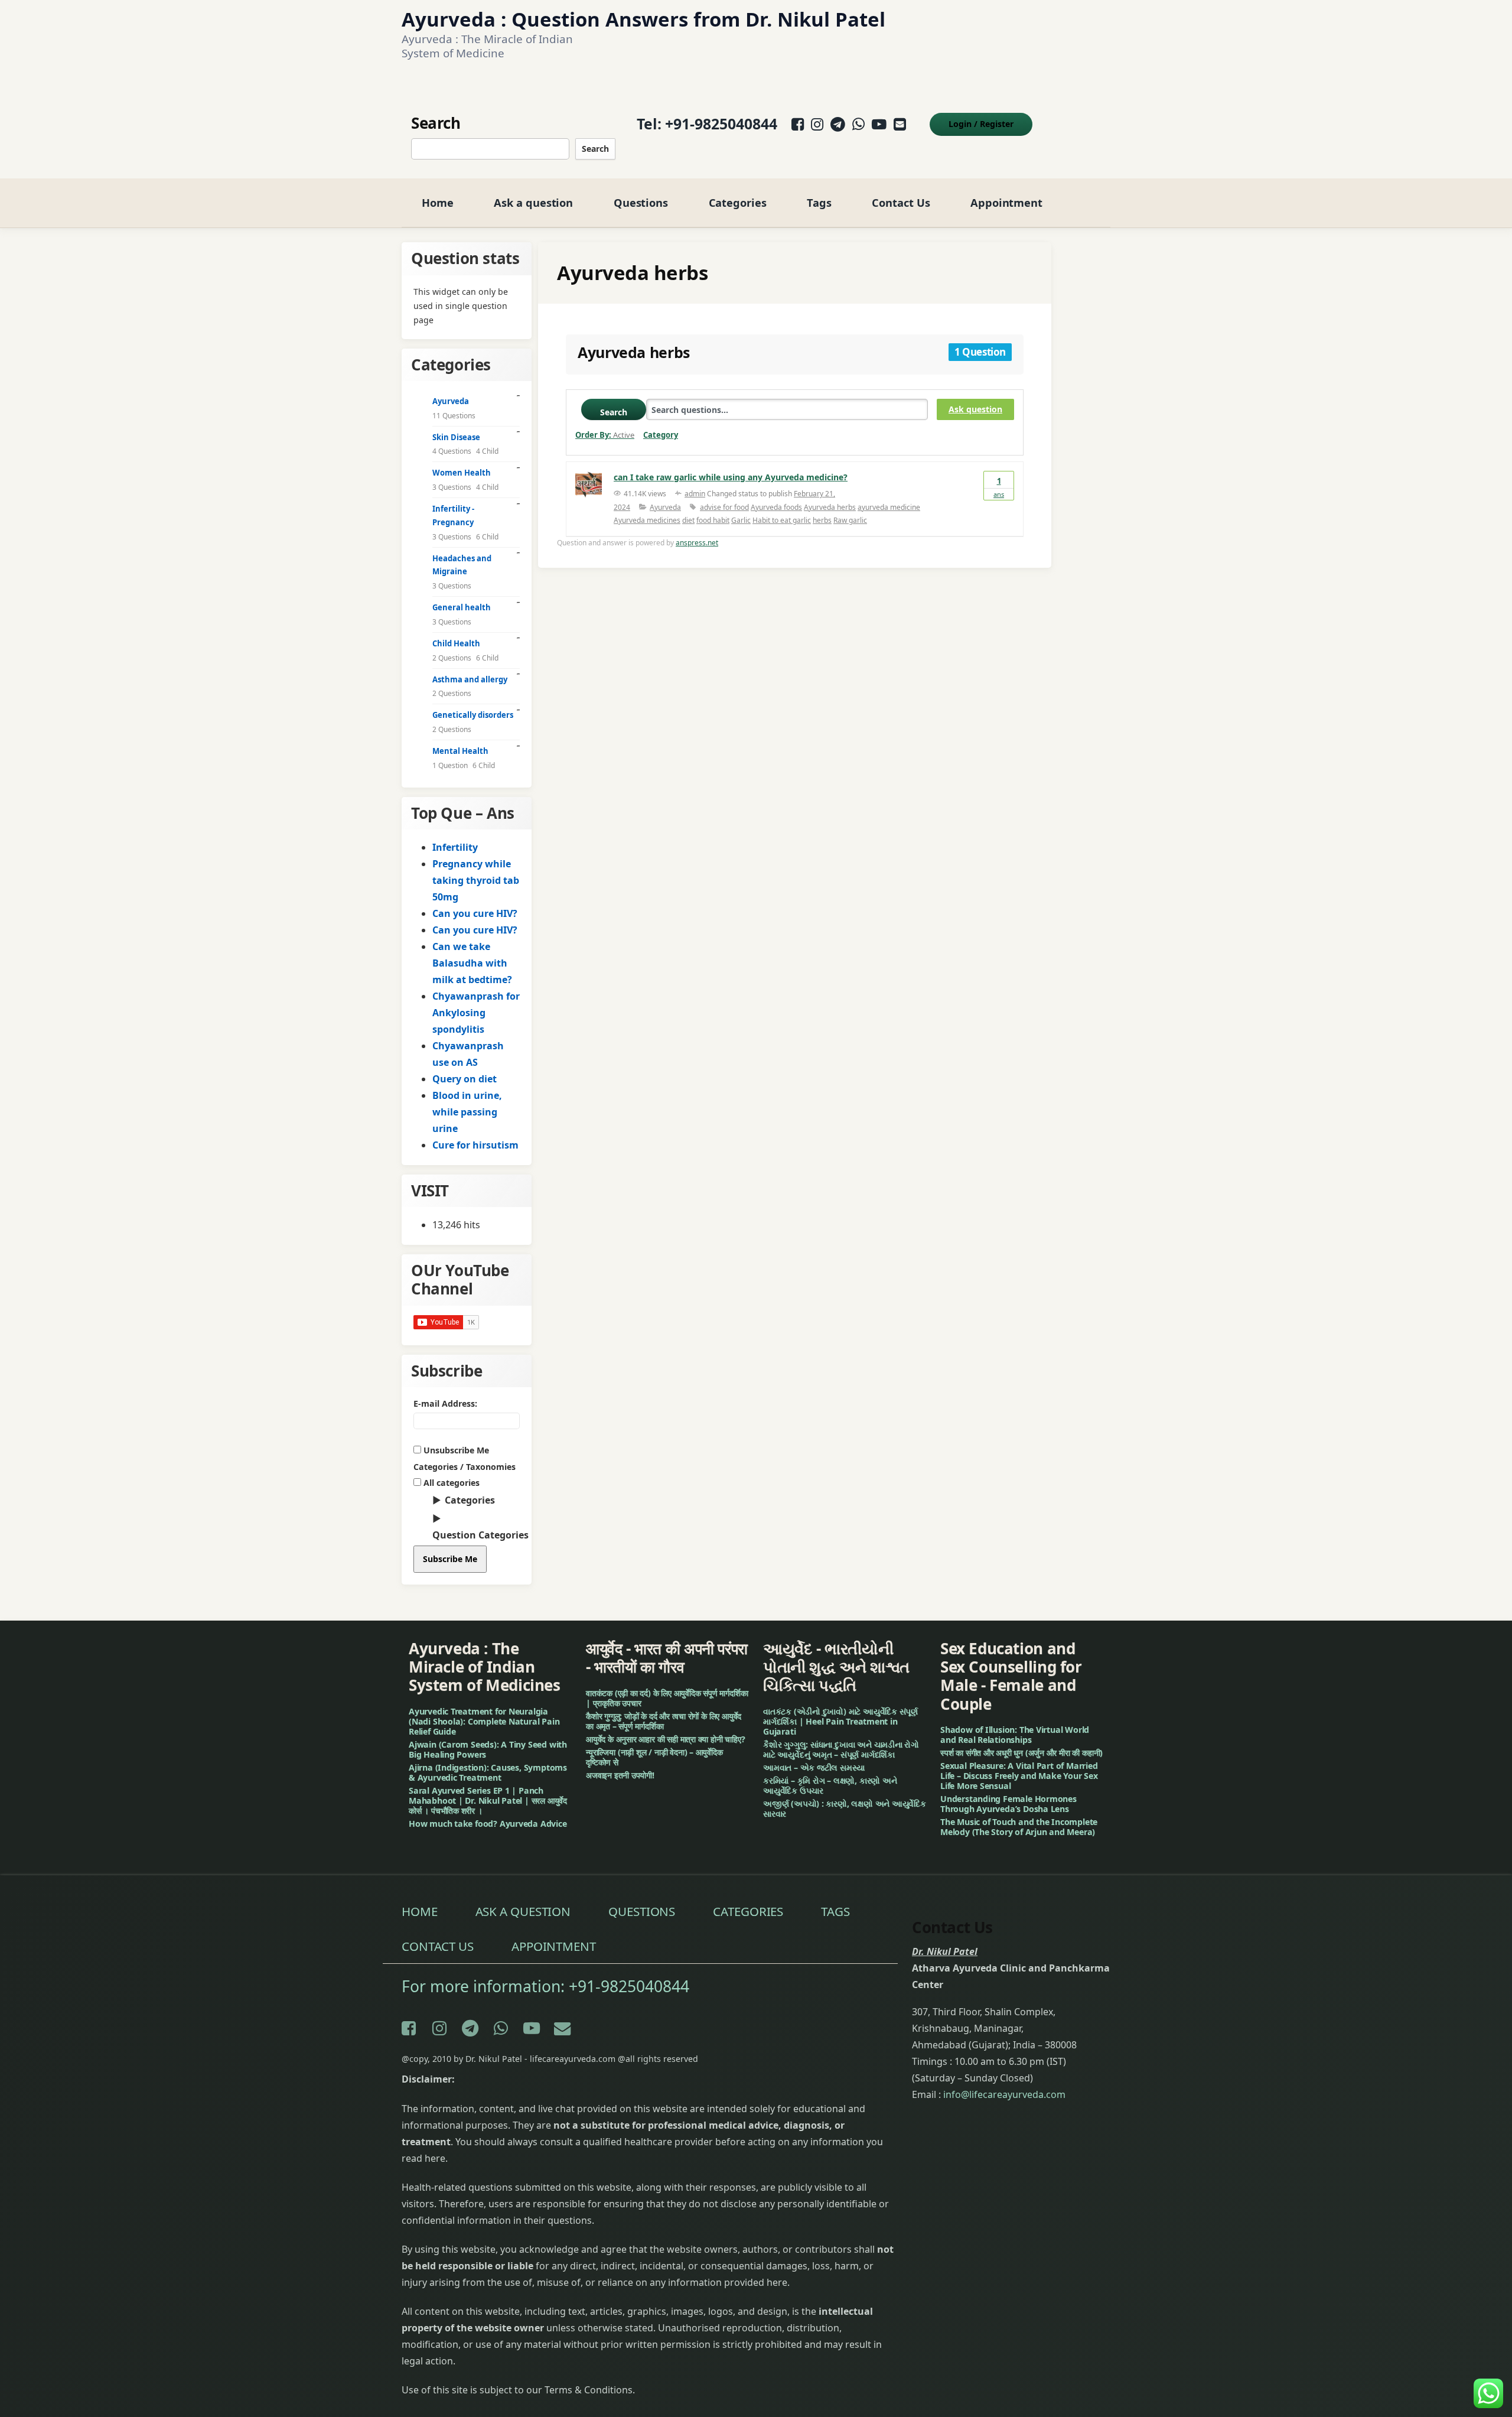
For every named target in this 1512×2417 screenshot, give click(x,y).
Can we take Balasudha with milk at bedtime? (472, 963)
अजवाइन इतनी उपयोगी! (620, 1775)
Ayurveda (665, 507)
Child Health (456, 643)
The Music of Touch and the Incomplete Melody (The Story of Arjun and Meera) (1019, 1827)
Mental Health (460, 751)
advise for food (724, 507)
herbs (822, 520)
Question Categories (480, 1535)
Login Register (981, 124)
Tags (819, 202)
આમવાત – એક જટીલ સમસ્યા (814, 1767)
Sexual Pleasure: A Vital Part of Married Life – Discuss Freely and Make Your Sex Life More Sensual (1019, 1776)
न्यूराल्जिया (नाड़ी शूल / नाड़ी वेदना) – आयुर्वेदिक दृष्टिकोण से (654, 1757)
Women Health (462, 473)
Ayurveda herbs (830, 507)
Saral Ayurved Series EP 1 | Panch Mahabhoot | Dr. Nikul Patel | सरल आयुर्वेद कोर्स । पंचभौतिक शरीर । (488, 1800)
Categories (738, 202)
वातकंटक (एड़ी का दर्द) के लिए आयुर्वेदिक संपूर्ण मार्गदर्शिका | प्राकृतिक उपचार (667, 1698)
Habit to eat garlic (782, 520)
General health (462, 607)
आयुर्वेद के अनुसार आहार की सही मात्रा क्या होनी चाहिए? (666, 1739)
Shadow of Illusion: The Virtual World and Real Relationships (1015, 1735)
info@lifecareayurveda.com (1004, 2094)
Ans (999, 487)
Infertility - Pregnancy (453, 515)
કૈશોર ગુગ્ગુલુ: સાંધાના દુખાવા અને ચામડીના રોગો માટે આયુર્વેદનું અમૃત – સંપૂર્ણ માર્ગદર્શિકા (841, 1749)
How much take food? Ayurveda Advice (488, 1824)
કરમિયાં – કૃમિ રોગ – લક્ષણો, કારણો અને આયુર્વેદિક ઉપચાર (830, 1785)
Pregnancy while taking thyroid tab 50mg (476, 880)
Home (438, 202)
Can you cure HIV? (475, 913)
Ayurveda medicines (647, 520)
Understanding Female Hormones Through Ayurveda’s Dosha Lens (1008, 1804)
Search (595, 149)
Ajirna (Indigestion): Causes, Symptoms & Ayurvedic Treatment (488, 1772)
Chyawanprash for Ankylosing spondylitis (476, 1013)
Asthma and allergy (470, 679)
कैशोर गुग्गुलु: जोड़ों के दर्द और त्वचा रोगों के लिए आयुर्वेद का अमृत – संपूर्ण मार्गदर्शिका (664, 1721)
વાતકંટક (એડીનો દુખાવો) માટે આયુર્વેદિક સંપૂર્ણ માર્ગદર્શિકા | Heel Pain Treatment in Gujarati (840, 1721)
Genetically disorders (473, 715)
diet (688, 520)
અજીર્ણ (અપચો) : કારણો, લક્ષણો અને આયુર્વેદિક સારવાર (845, 1808)
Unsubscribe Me (455, 1450)
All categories (450, 1483)
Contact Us (901, 202)
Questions (641, 202)
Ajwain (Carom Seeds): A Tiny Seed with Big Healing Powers (488, 1749)
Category (661, 435)
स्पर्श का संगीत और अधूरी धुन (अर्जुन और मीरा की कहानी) (1021, 1753)
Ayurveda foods (776, 507)
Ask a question (533, 202)
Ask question (975, 409)
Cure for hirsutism (475, 1145)
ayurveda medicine (889, 507)
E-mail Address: (445, 1403)
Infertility (455, 847)
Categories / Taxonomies (465, 1467)
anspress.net (697, 543)
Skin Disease (456, 437)
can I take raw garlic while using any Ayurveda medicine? (731, 477)
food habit (713, 520)
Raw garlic (850, 520)
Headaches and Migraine (462, 565)
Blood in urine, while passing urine (467, 1112)
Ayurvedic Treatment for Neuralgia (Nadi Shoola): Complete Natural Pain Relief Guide (484, 1721)
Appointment (1006, 202)
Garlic (741, 520)
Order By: (605, 435)
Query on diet (465, 1079)
